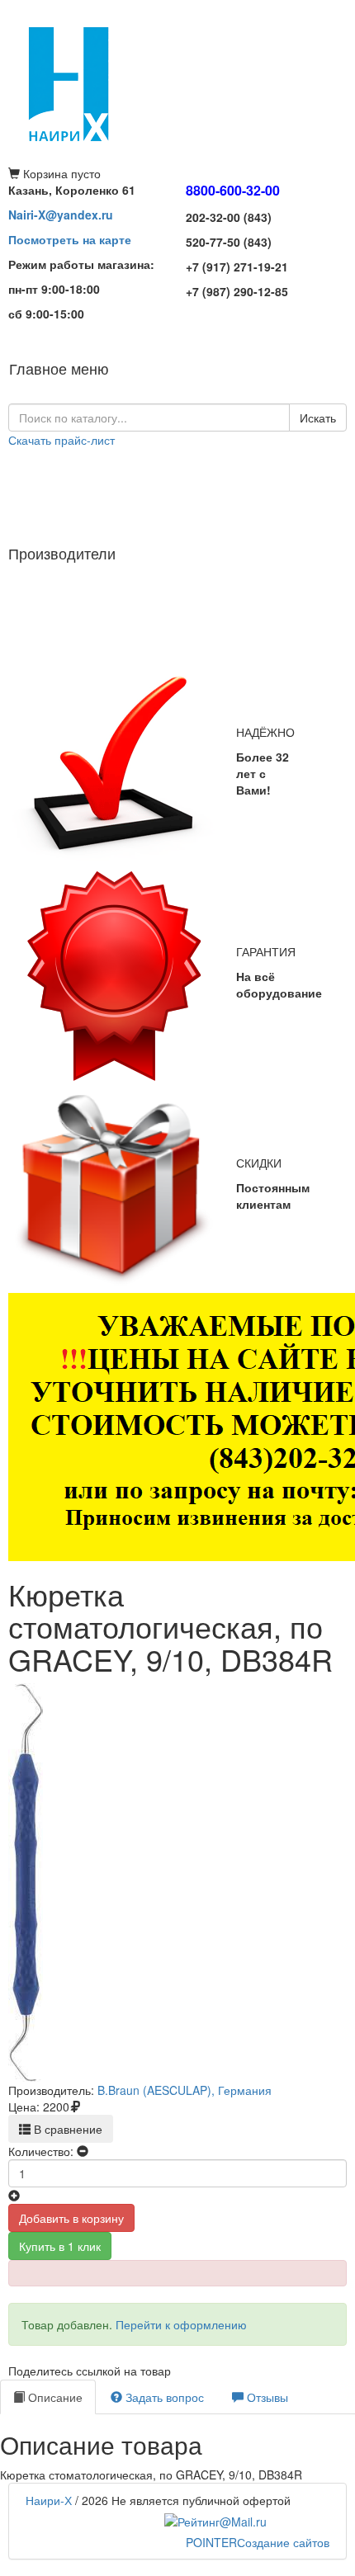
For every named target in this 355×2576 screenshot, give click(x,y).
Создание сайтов (258, 2542)
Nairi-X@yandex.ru (61, 215)
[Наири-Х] (177, 83)
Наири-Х (49, 2500)
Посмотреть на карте (70, 239)
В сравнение (66, 2129)
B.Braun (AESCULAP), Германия (185, 2090)
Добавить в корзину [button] (71, 2218)
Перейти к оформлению (181, 2324)
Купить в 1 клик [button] (60, 2246)
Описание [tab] (54, 2397)
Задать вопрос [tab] (163, 2397)
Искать (318, 418)
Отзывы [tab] (266, 2397)
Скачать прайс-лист (62, 440)
